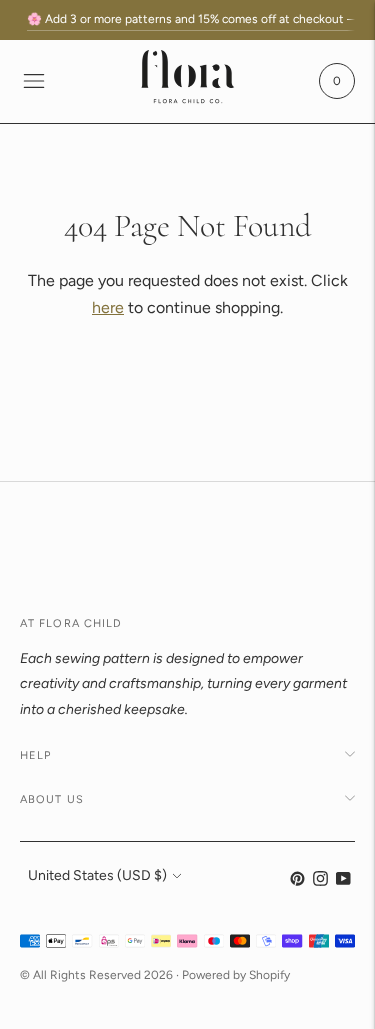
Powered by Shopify (236, 975)
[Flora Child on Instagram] (320, 881)
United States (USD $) (97, 875)
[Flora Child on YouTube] (343, 881)
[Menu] (34, 81)
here (108, 307)
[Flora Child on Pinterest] (297, 881)
